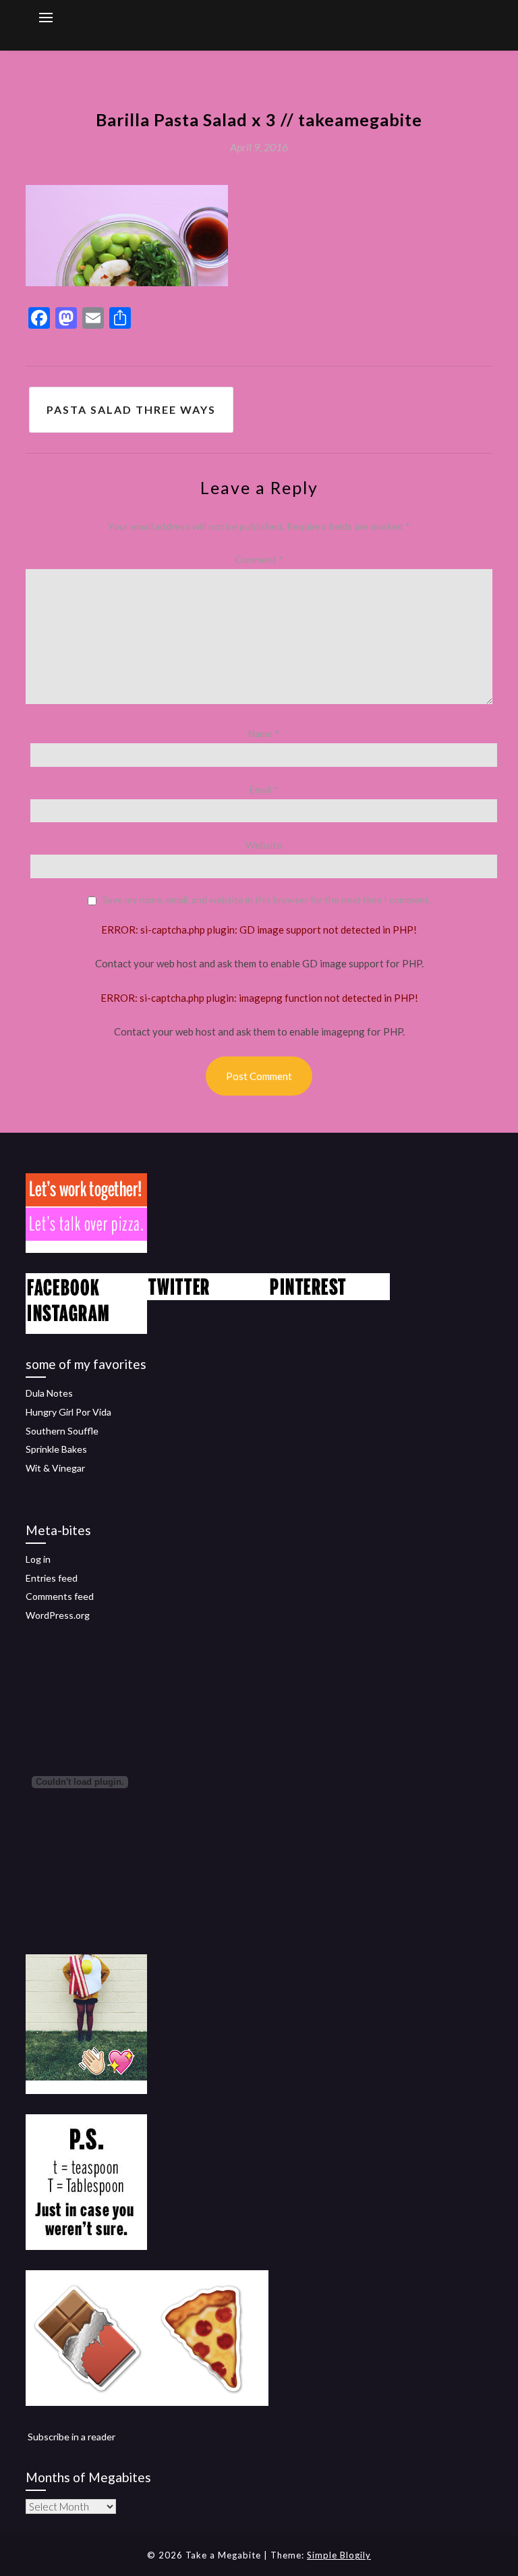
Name (264, 733)
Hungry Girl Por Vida (68, 1412)
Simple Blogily (339, 2555)
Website (264, 845)
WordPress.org (58, 1615)
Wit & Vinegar (55, 1468)
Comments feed (60, 1596)
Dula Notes (49, 1393)
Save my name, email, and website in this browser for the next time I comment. (267, 900)
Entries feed (52, 1578)
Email (264, 789)
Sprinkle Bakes (56, 1449)
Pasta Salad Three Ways (131, 409)
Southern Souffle (62, 1431)
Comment (259, 559)
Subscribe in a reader (71, 2437)
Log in (38, 1559)
